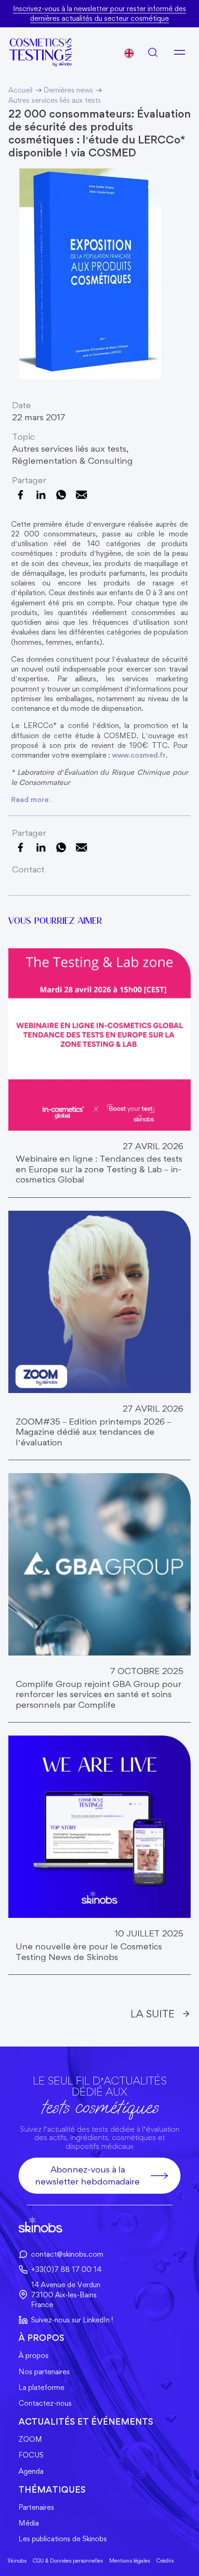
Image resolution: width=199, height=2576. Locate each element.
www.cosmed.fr (139, 755)
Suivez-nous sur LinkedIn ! (72, 2320)
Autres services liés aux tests (69, 449)
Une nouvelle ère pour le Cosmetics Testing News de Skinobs (89, 1952)
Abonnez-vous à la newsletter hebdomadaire (87, 2175)
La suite (152, 2013)
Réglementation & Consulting (72, 461)
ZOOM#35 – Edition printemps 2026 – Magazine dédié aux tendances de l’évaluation (93, 1432)
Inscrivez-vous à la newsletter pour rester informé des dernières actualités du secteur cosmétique (99, 13)
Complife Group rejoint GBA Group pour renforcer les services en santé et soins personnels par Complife (99, 1695)
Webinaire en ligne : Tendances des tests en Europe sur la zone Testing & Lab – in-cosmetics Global (99, 1169)
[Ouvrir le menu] (180, 52)
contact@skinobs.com (67, 2254)
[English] (129, 53)
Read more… (33, 800)
